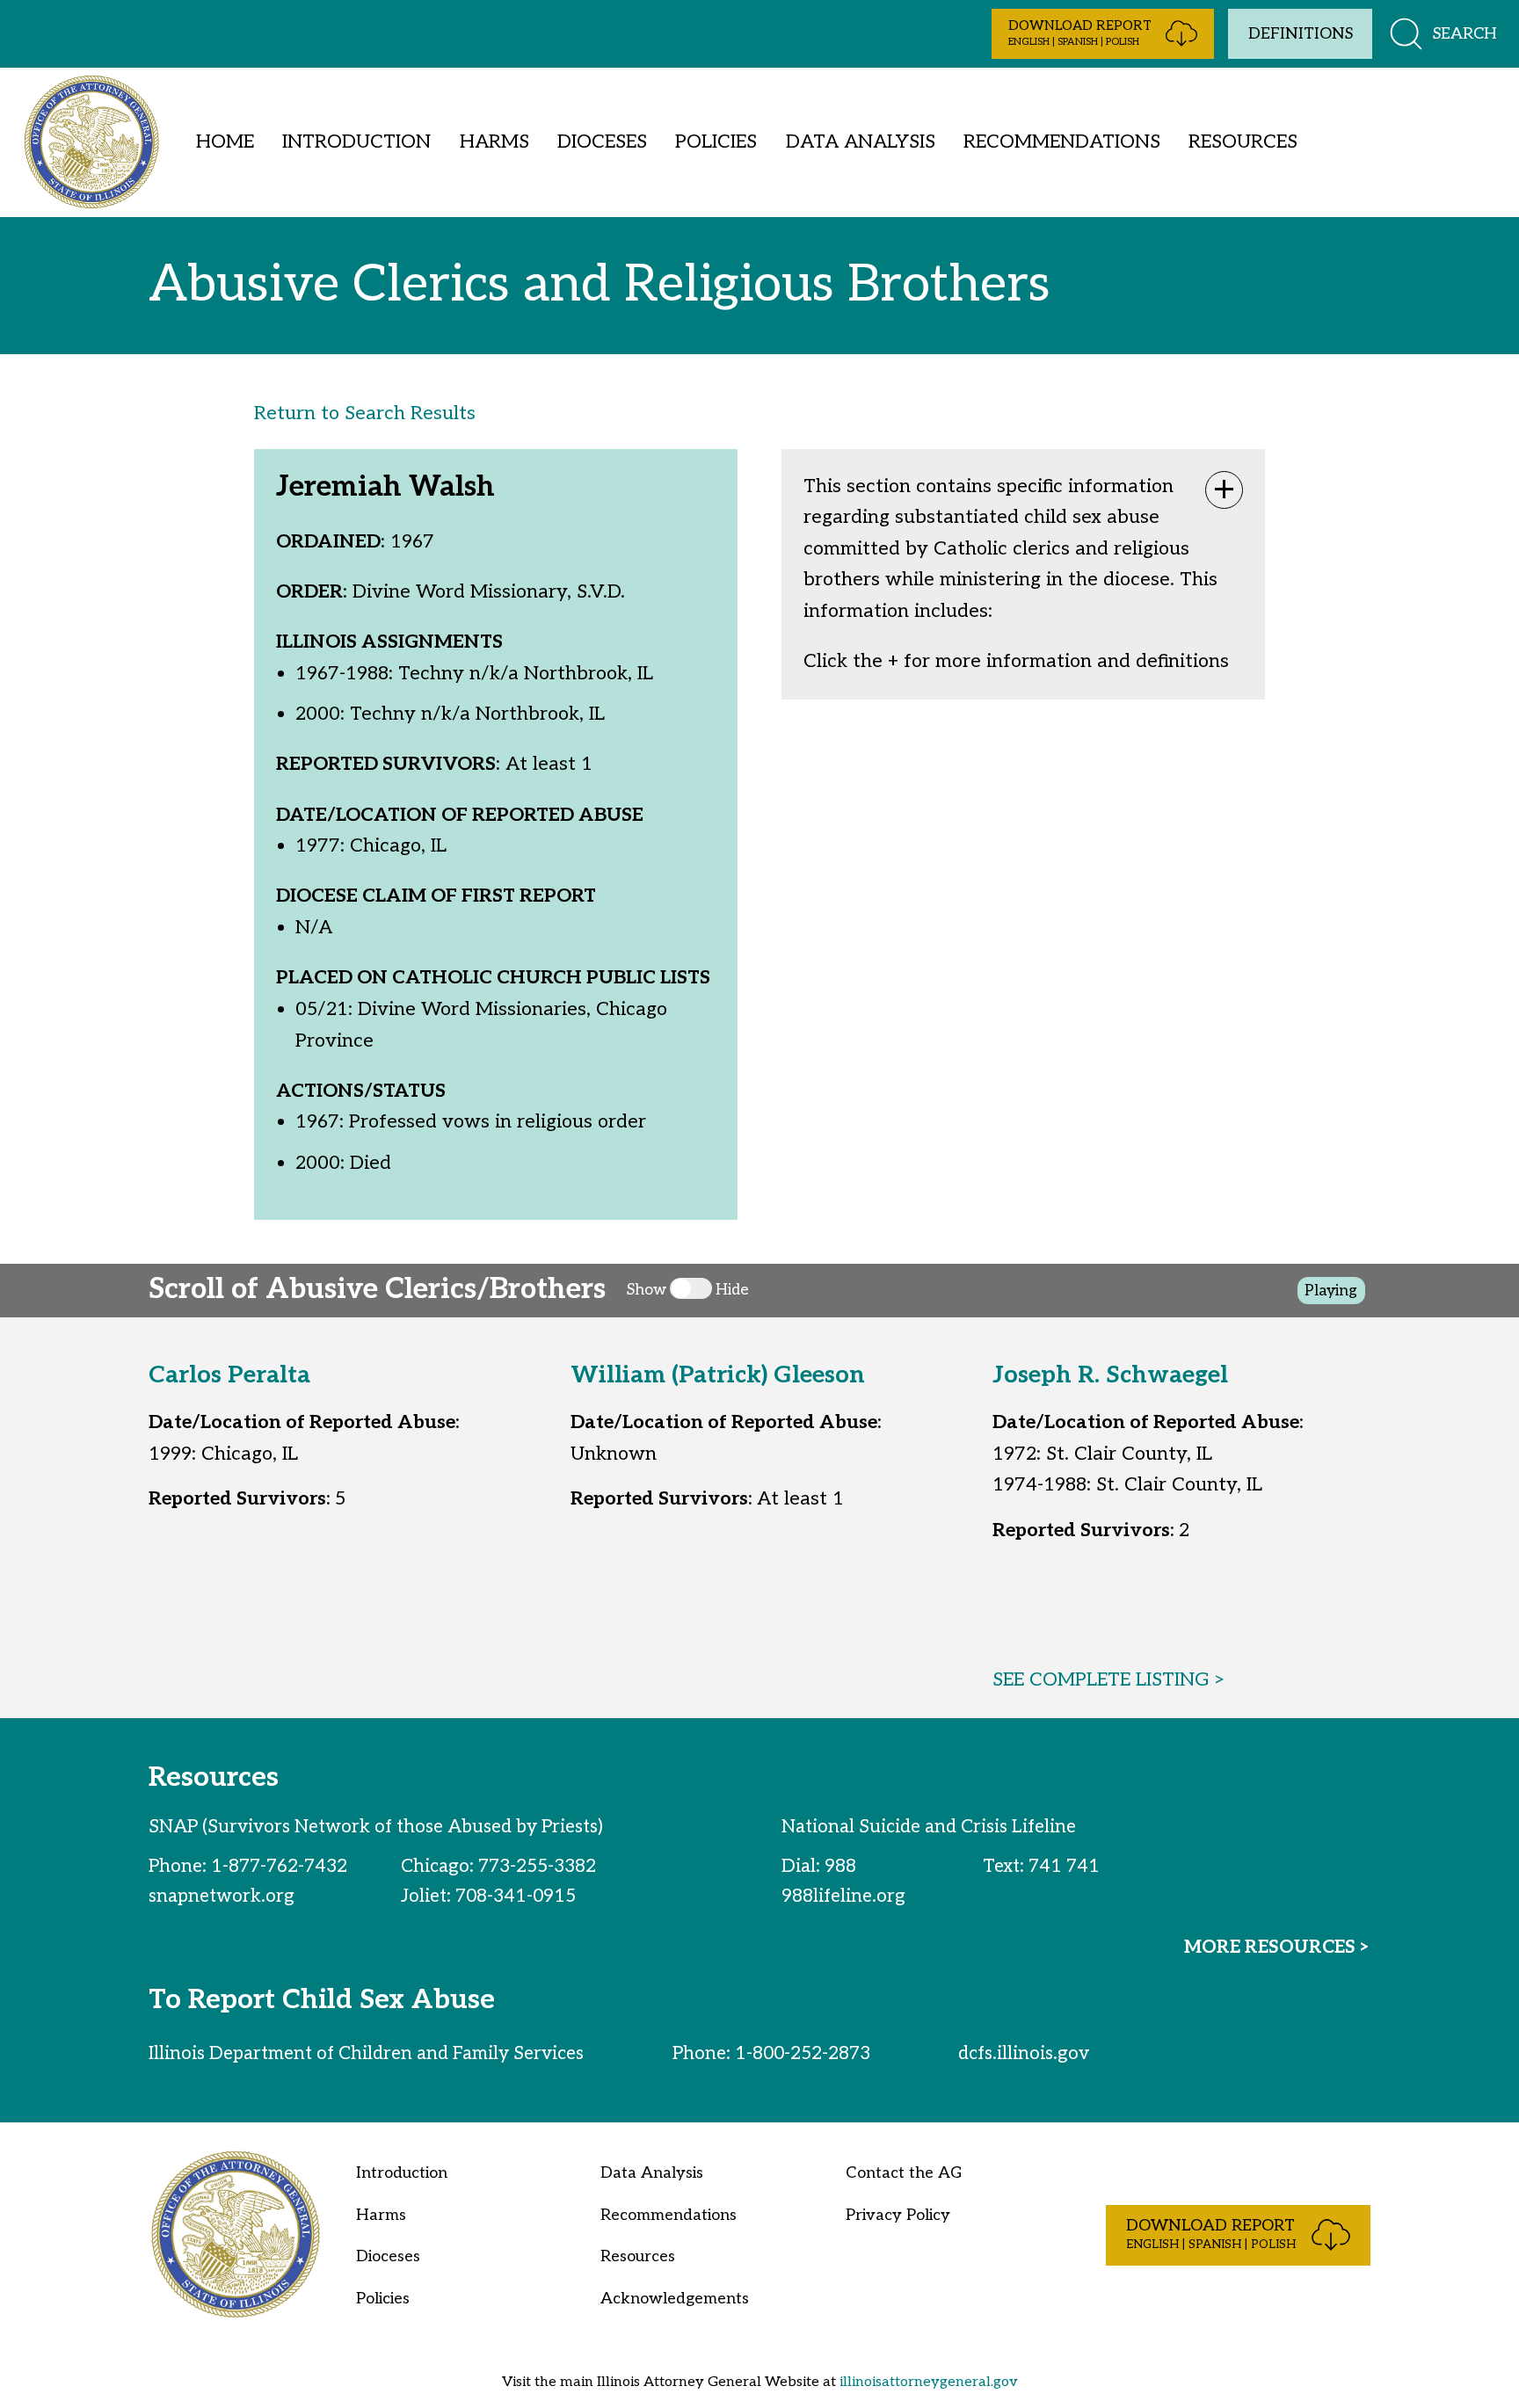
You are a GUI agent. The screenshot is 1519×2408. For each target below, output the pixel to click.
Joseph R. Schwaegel (1110, 1375)
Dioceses (602, 141)
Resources (1243, 141)
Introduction (356, 141)
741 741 (1064, 1866)
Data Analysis (861, 141)
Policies (716, 141)
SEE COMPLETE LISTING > (1109, 1679)
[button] (1103, 34)
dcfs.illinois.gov (1024, 2053)
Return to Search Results (365, 413)
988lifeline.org (843, 1896)
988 (840, 1866)
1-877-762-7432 (279, 1866)
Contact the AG (904, 2173)
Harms (494, 141)
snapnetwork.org (222, 1896)
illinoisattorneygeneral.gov (929, 2382)
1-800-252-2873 (803, 2053)
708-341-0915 (516, 1896)
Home (225, 141)
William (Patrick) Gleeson (718, 1375)
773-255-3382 (537, 1866)
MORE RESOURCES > (1277, 1947)
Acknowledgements (675, 2299)
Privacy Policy (898, 2215)
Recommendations (1062, 141)
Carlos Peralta (229, 1375)
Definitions (1301, 34)
